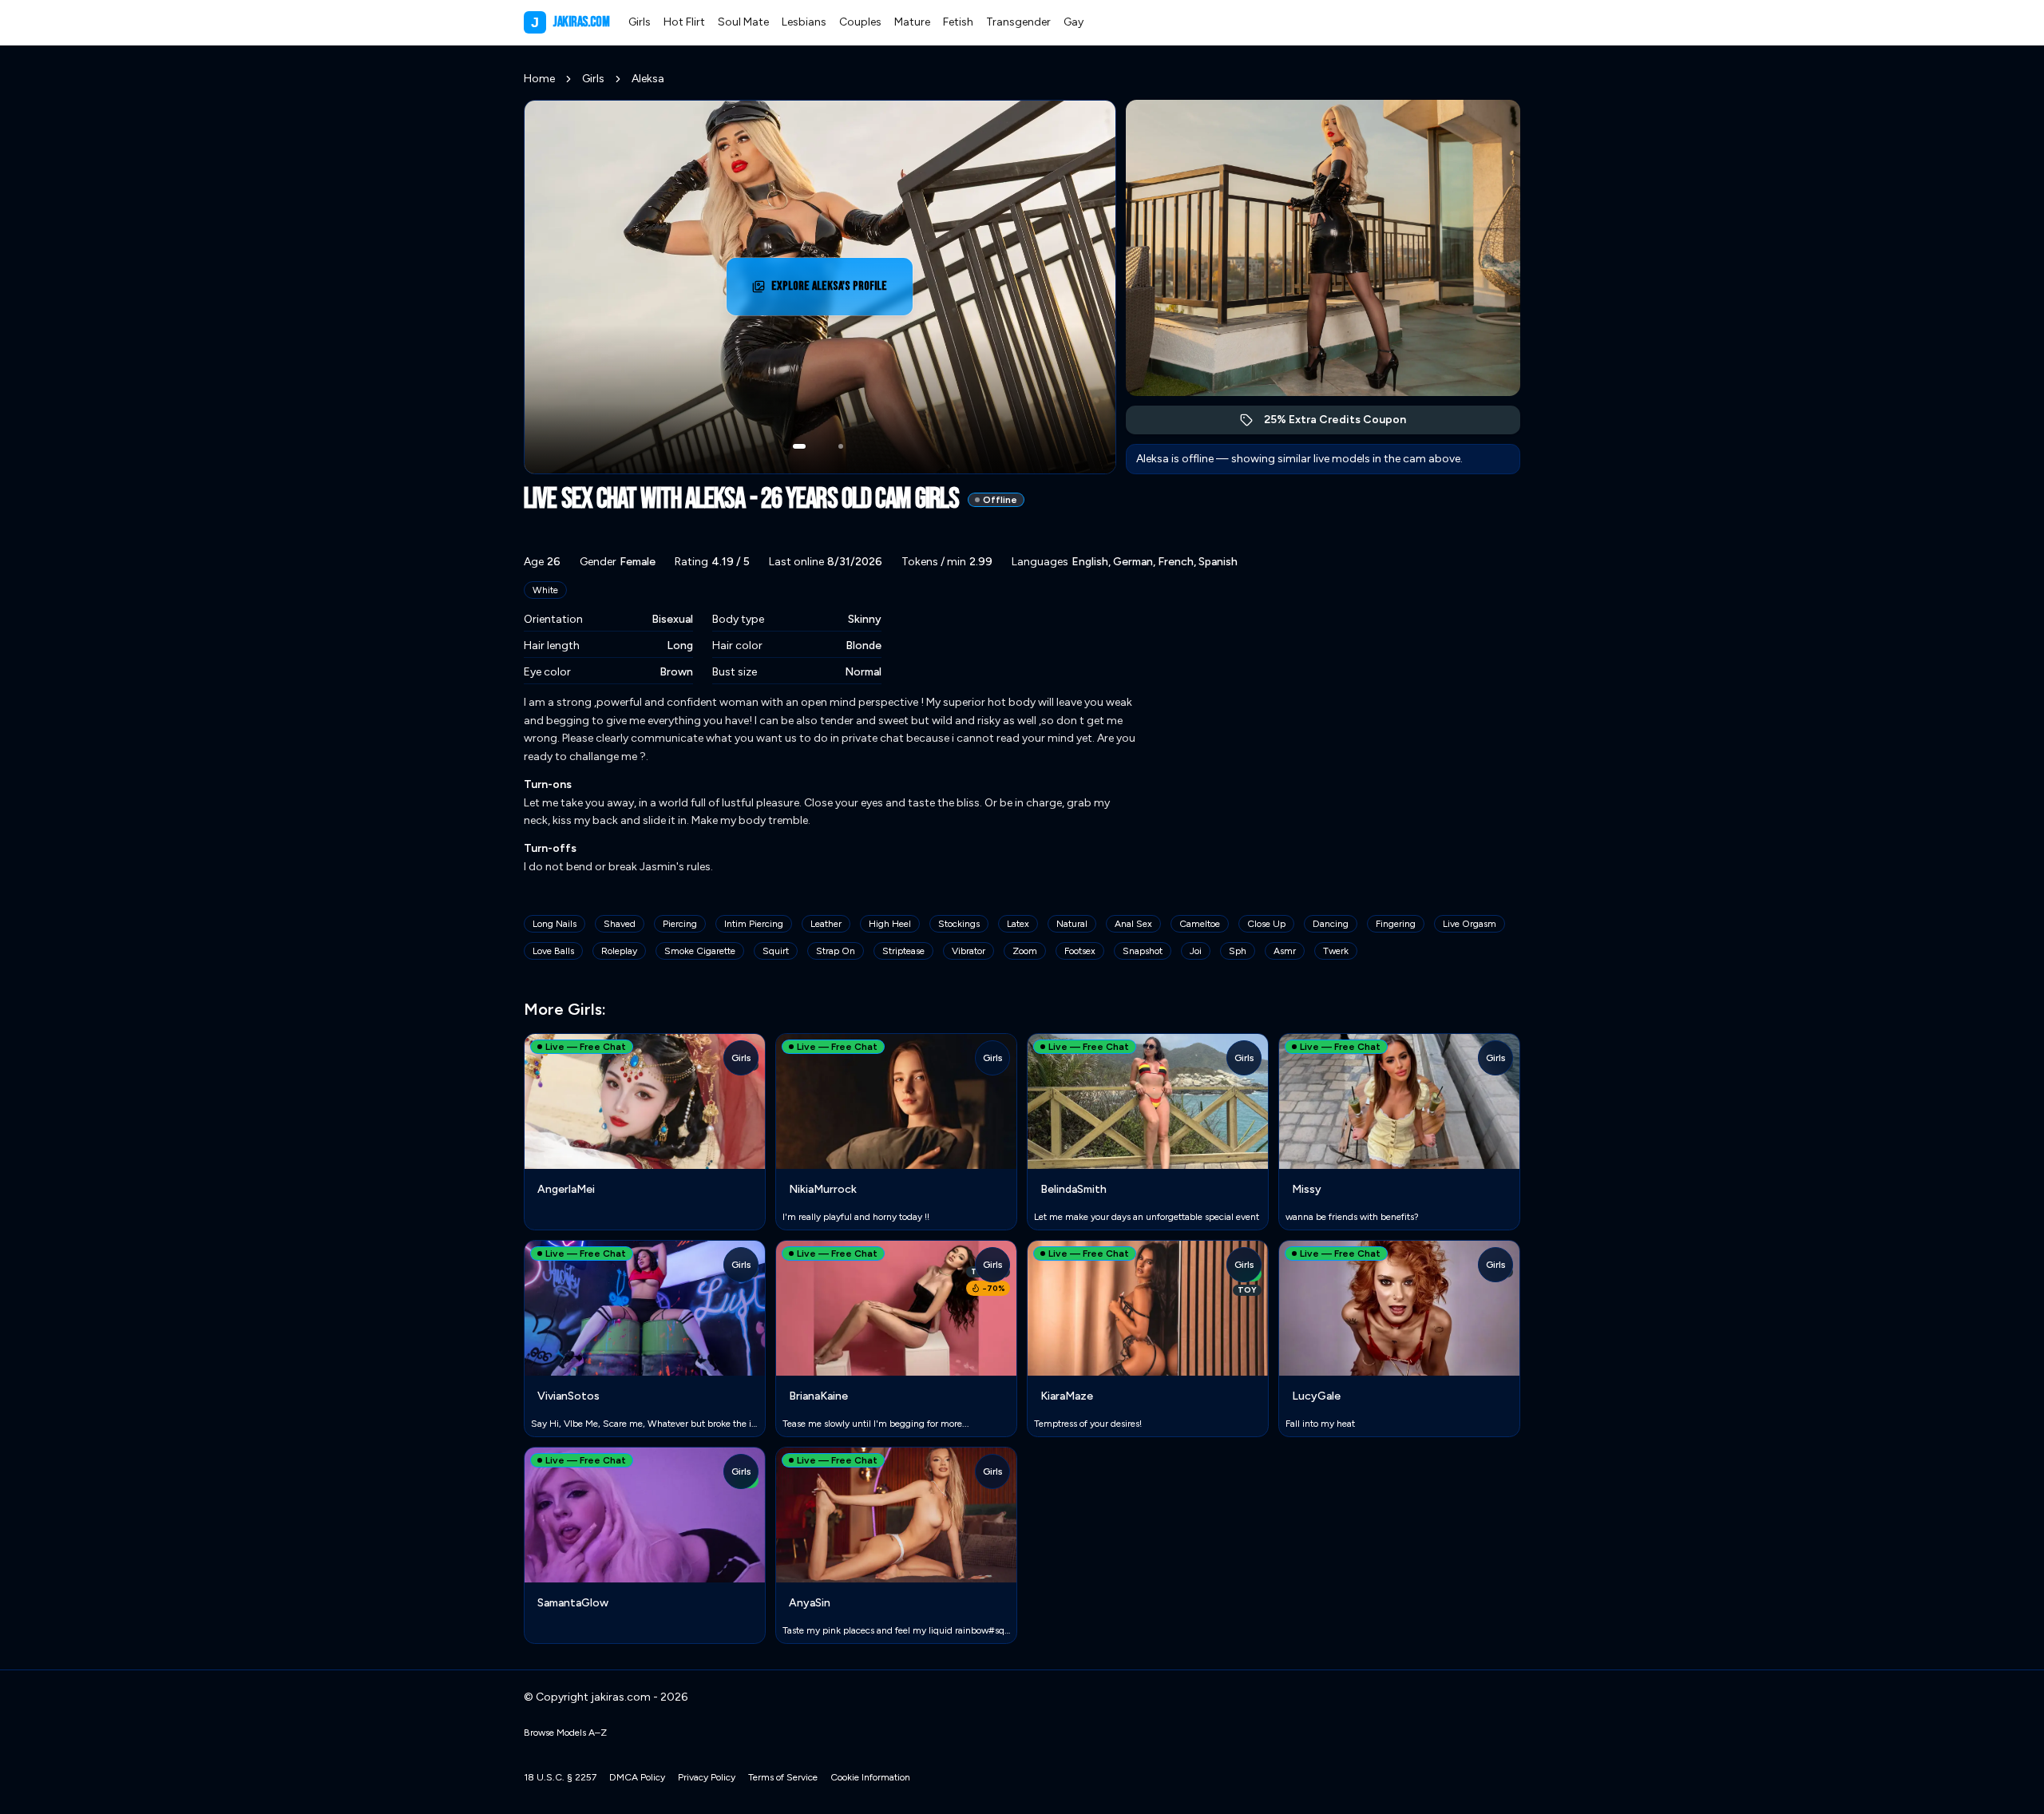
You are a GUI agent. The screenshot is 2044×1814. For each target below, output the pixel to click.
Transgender (1018, 22)
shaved (620, 924)
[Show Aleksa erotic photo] (799, 446)
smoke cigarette (700, 951)
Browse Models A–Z (565, 1733)
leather (826, 924)
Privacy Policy (707, 1777)
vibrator (969, 951)
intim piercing (754, 924)
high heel (890, 924)
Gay (1073, 22)
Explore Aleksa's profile (838, 291)
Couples (860, 22)
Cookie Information (870, 1777)
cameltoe (1200, 924)
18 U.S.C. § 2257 (560, 1777)
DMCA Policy (637, 1777)
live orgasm (1470, 924)
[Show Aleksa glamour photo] (841, 446)
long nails (555, 924)
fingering (1396, 924)
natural (1072, 924)
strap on (836, 951)
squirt (776, 951)
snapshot (1143, 951)
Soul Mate (743, 22)
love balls (553, 951)
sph (1238, 951)
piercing (680, 924)
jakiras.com (570, 22)
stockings (959, 924)
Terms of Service (783, 1777)
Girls (640, 22)
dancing (1331, 924)
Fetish (958, 22)
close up (1266, 924)
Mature (912, 22)
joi (1196, 951)
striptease (903, 951)
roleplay (619, 951)
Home (539, 79)
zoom (1025, 951)
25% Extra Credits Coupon (1343, 424)
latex (1018, 924)
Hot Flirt (684, 22)
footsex (1080, 951)
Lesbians (804, 22)
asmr (1285, 951)
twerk (1336, 951)
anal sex (1133, 924)
